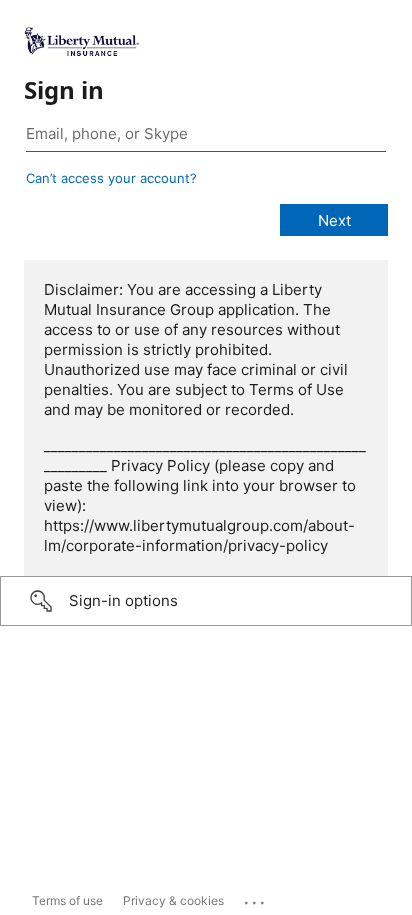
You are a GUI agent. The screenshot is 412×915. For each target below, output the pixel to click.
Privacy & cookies (173, 900)
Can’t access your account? (111, 178)
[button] (206, 601)
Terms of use (67, 900)
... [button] (256, 898)
